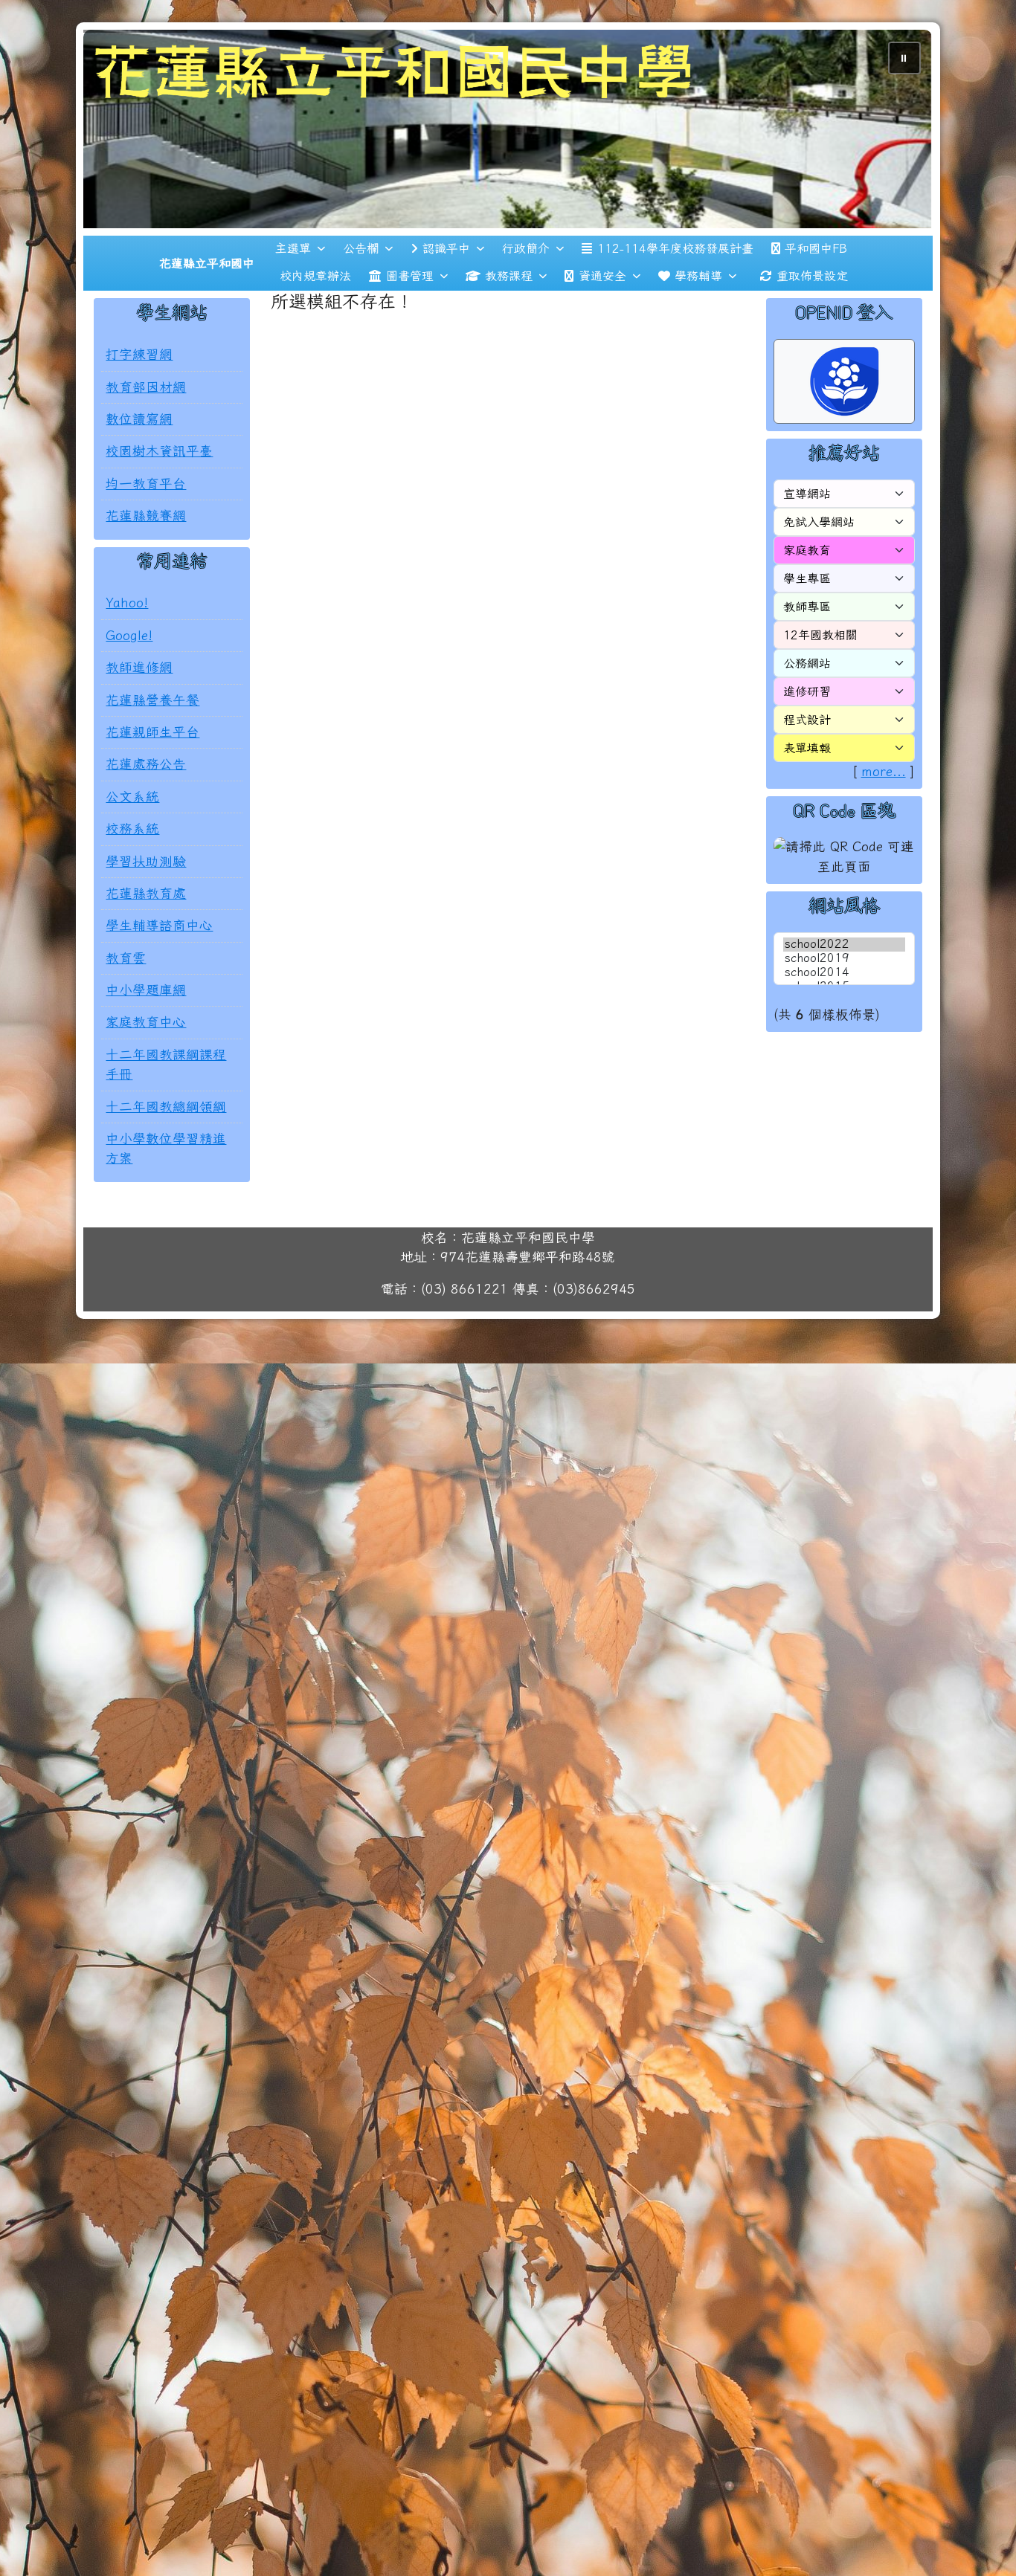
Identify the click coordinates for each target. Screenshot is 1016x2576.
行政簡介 (526, 248)
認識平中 (446, 248)
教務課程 (509, 276)
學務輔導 (698, 276)
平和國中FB (816, 248)
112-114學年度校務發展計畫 (675, 248)
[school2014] (844, 973)
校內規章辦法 (315, 276)
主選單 (293, 248)
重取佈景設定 (812, 276)
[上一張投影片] (119, 132)
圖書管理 (410, 276)
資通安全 (602, 276)
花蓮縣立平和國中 (207, 263)
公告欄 (361, 248)
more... (884, 771)
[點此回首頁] (508, 129)
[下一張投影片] (897, 132)
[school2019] (844, 959)
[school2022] (844, 945)
